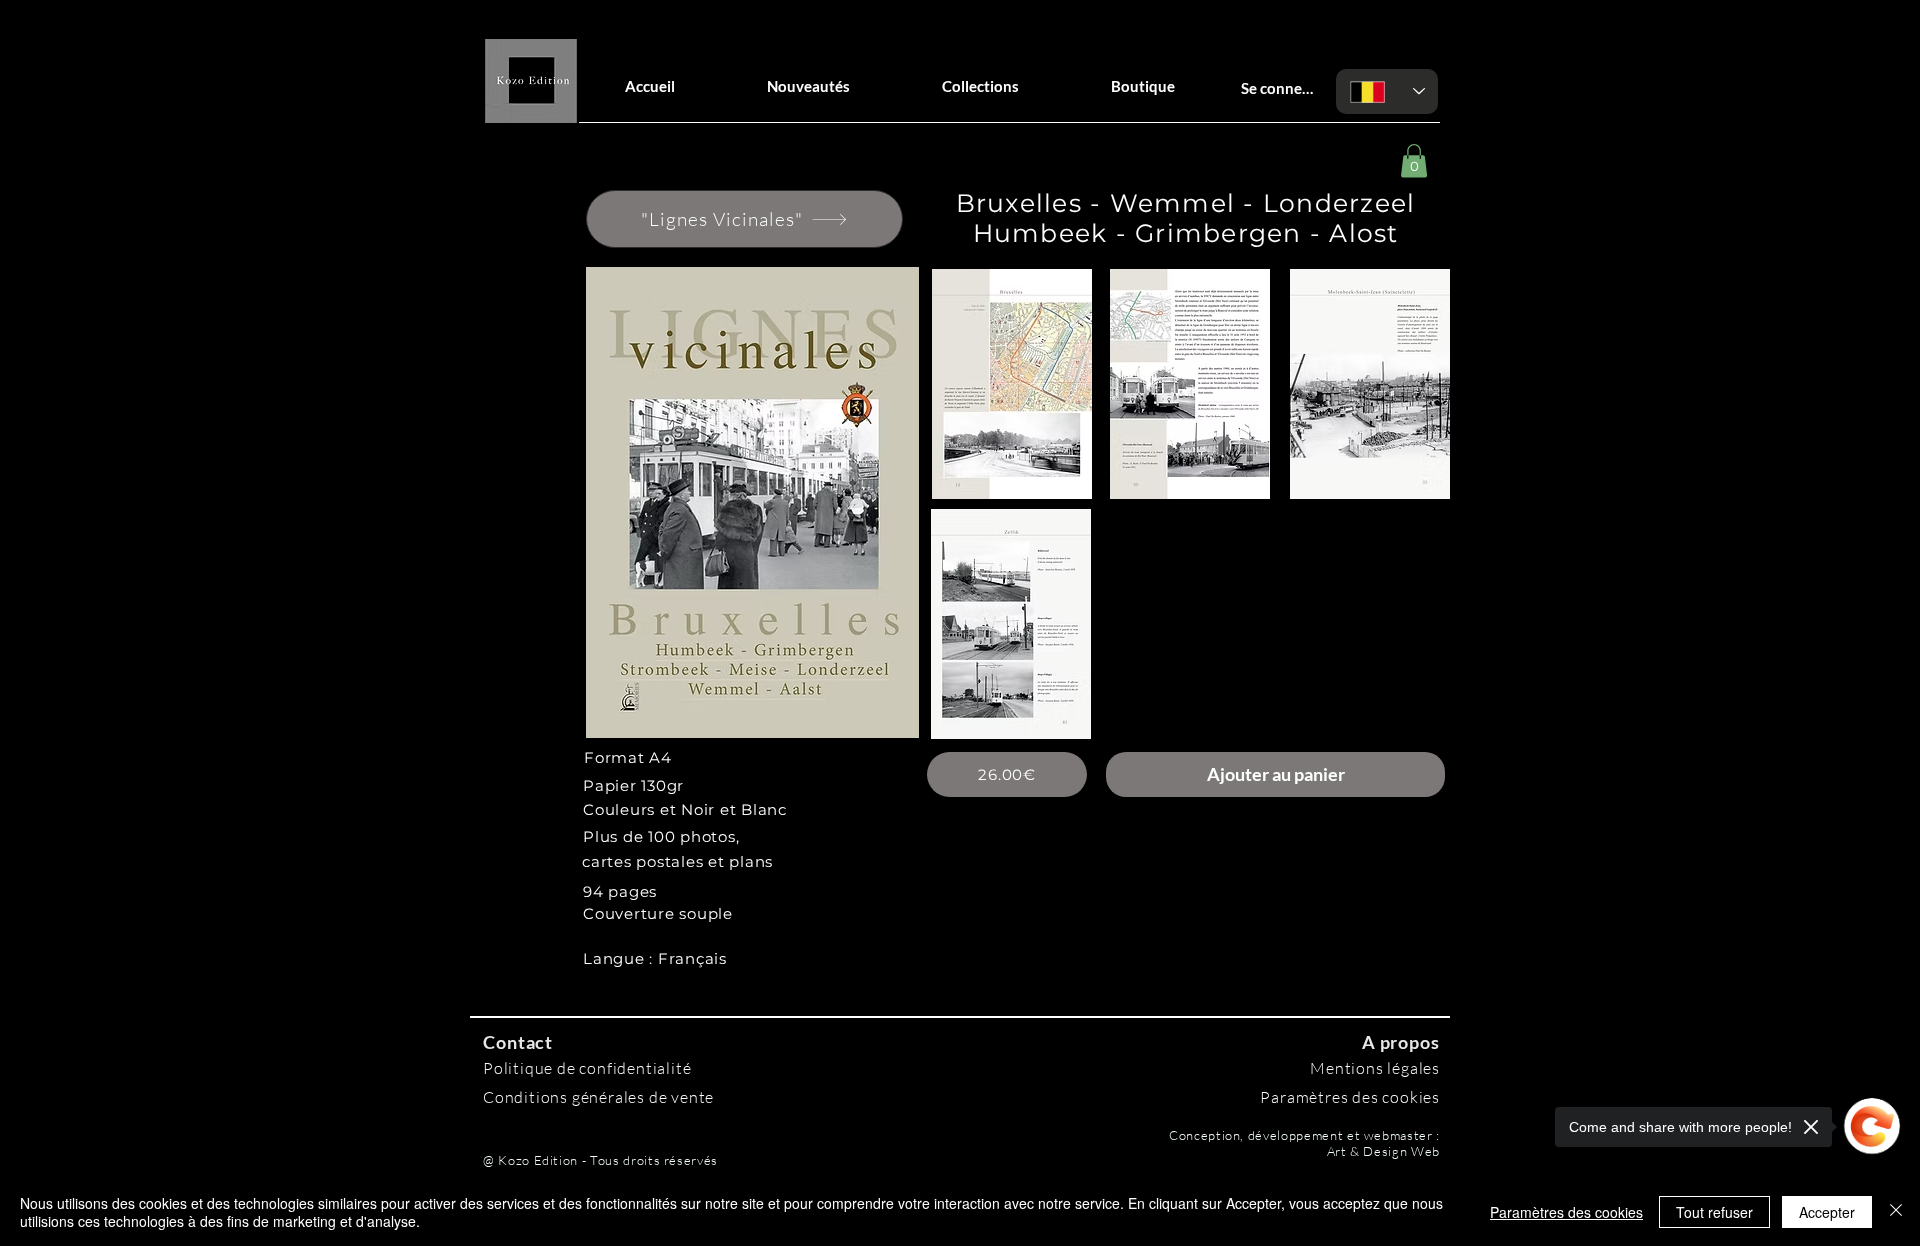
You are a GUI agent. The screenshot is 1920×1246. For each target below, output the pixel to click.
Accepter (1827, 1212)
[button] (1414, 160)
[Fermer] (1896, 1212)
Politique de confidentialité (587, 1068)
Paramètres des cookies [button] (1566, 1212)
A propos (1401, 1042)
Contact (518, 1042)
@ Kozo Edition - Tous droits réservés (600, 1160)
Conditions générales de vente (598, 1097)
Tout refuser (1714, 1212)
